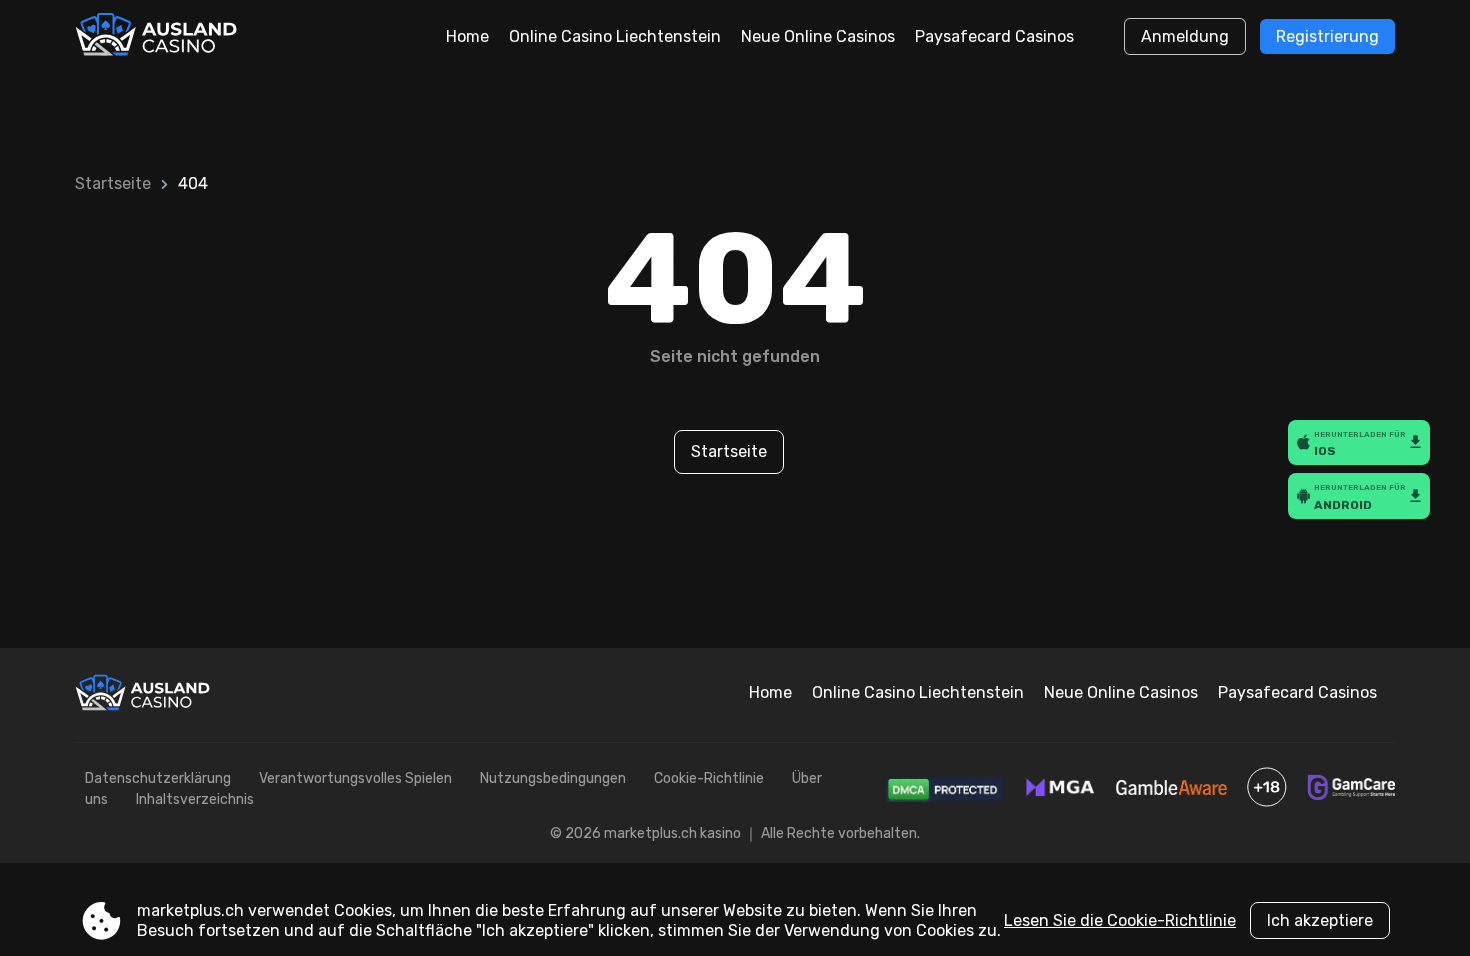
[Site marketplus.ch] (158, 37)
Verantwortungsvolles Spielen (355, 778)
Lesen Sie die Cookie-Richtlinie (1120, 920)
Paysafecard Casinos (994, 36)
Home (467, 36)
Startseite (113, 183)
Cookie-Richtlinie (709, 778)
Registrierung (1327, 36)
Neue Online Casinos (818, 36)
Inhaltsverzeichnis (195, 799)
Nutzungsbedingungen (553, 778)
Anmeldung (1185, 36)
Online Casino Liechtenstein (615, 36)
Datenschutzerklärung (158, 778)
